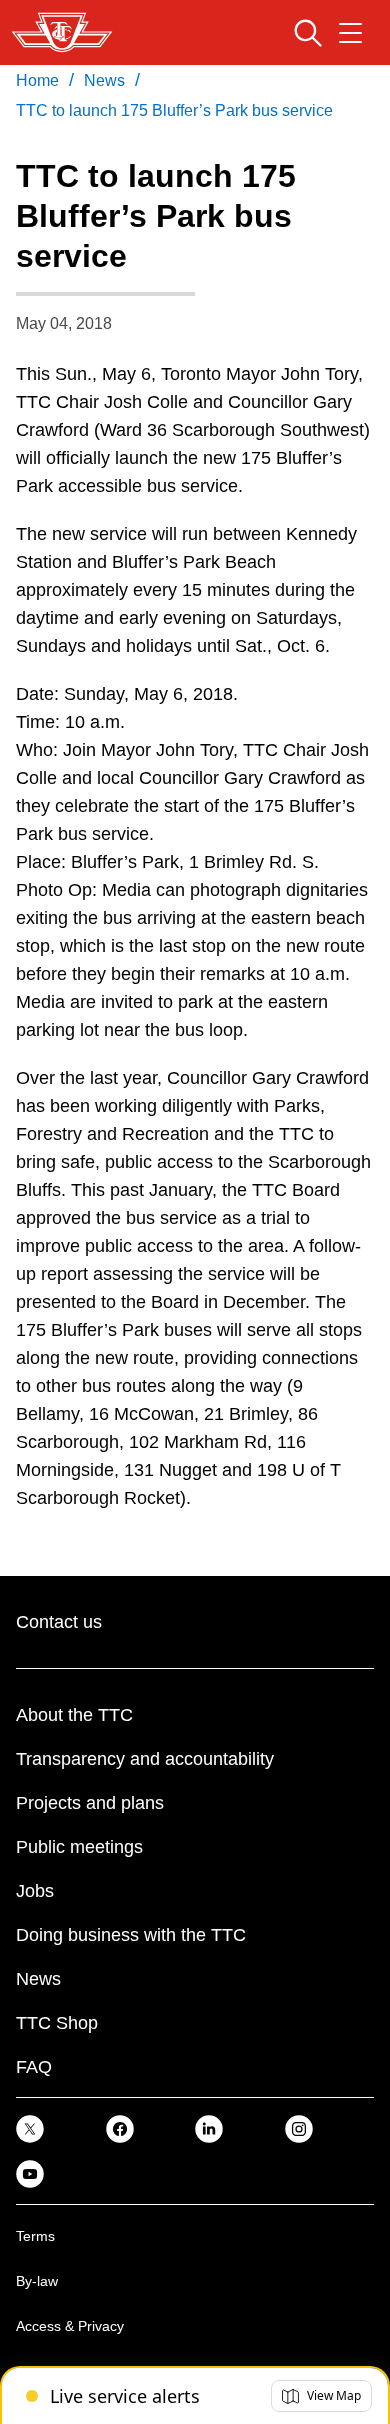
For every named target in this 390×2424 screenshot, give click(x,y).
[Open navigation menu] (350, 33)
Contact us (59, 1622)
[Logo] (62, 32)
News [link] (104, 80)
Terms (35, 2236)
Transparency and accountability (145, 1759)
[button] (321, 2396)
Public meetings (79, 1847)
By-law (37, 2281)
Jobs (35, 1891)
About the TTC (74, 1715)
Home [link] (37, 80)
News (38, 1979)
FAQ (34, 2067)
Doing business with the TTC (131, 1935)
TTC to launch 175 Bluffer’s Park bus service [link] (174, 110)
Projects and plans (90, 1803)
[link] (30, 2128)
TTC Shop (57, 2023)
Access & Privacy (70, 2326)
